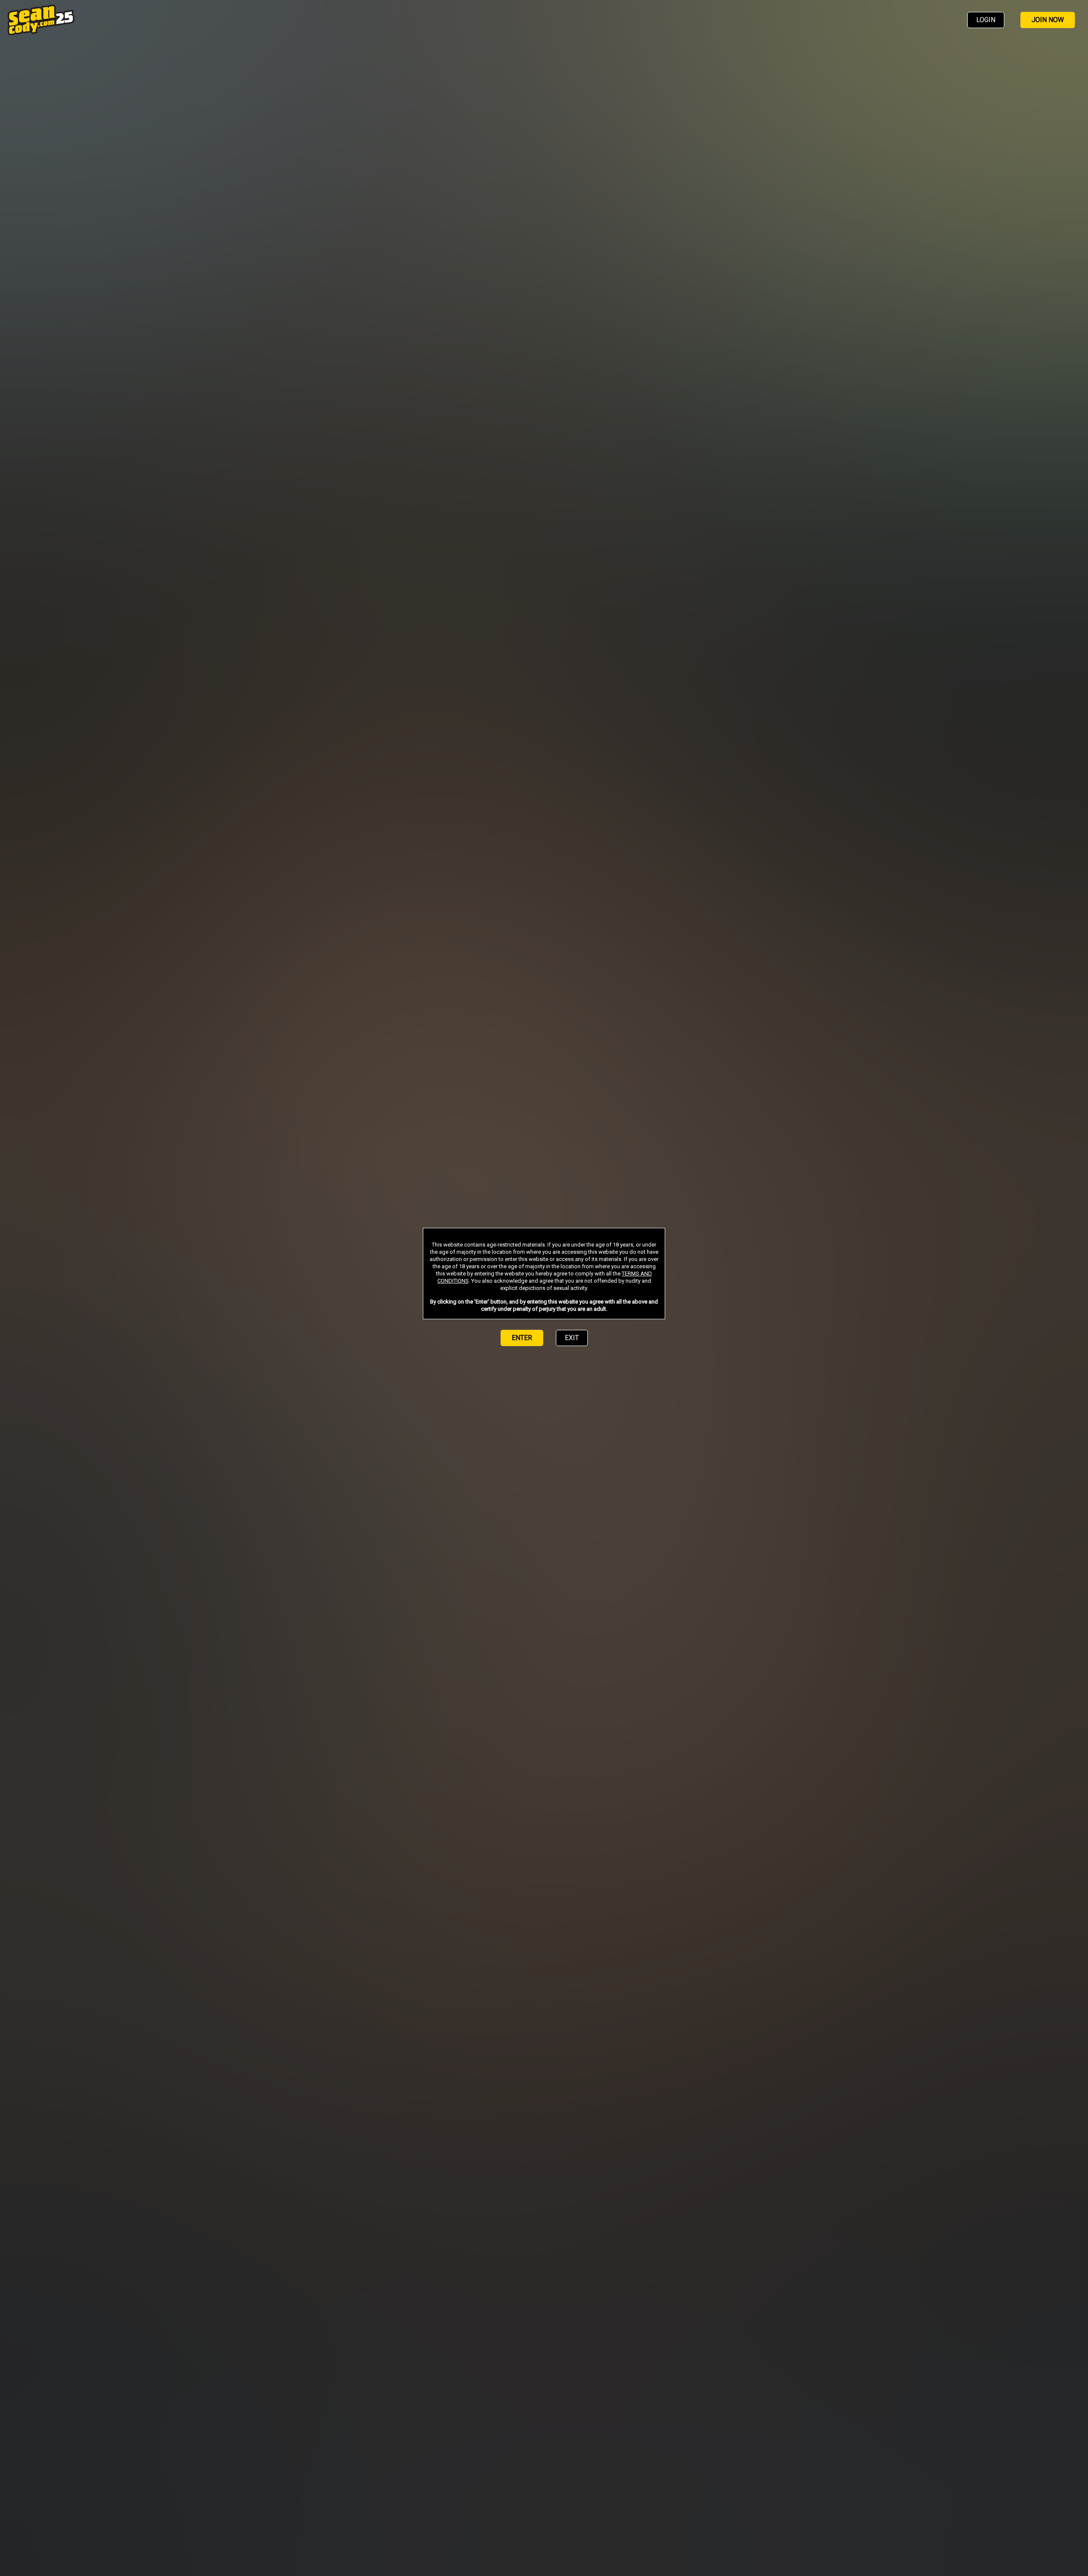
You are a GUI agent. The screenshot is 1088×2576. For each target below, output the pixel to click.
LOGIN (986, 20)
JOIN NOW (1048, 20)
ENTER (522, 1338)
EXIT (572, 1338)
